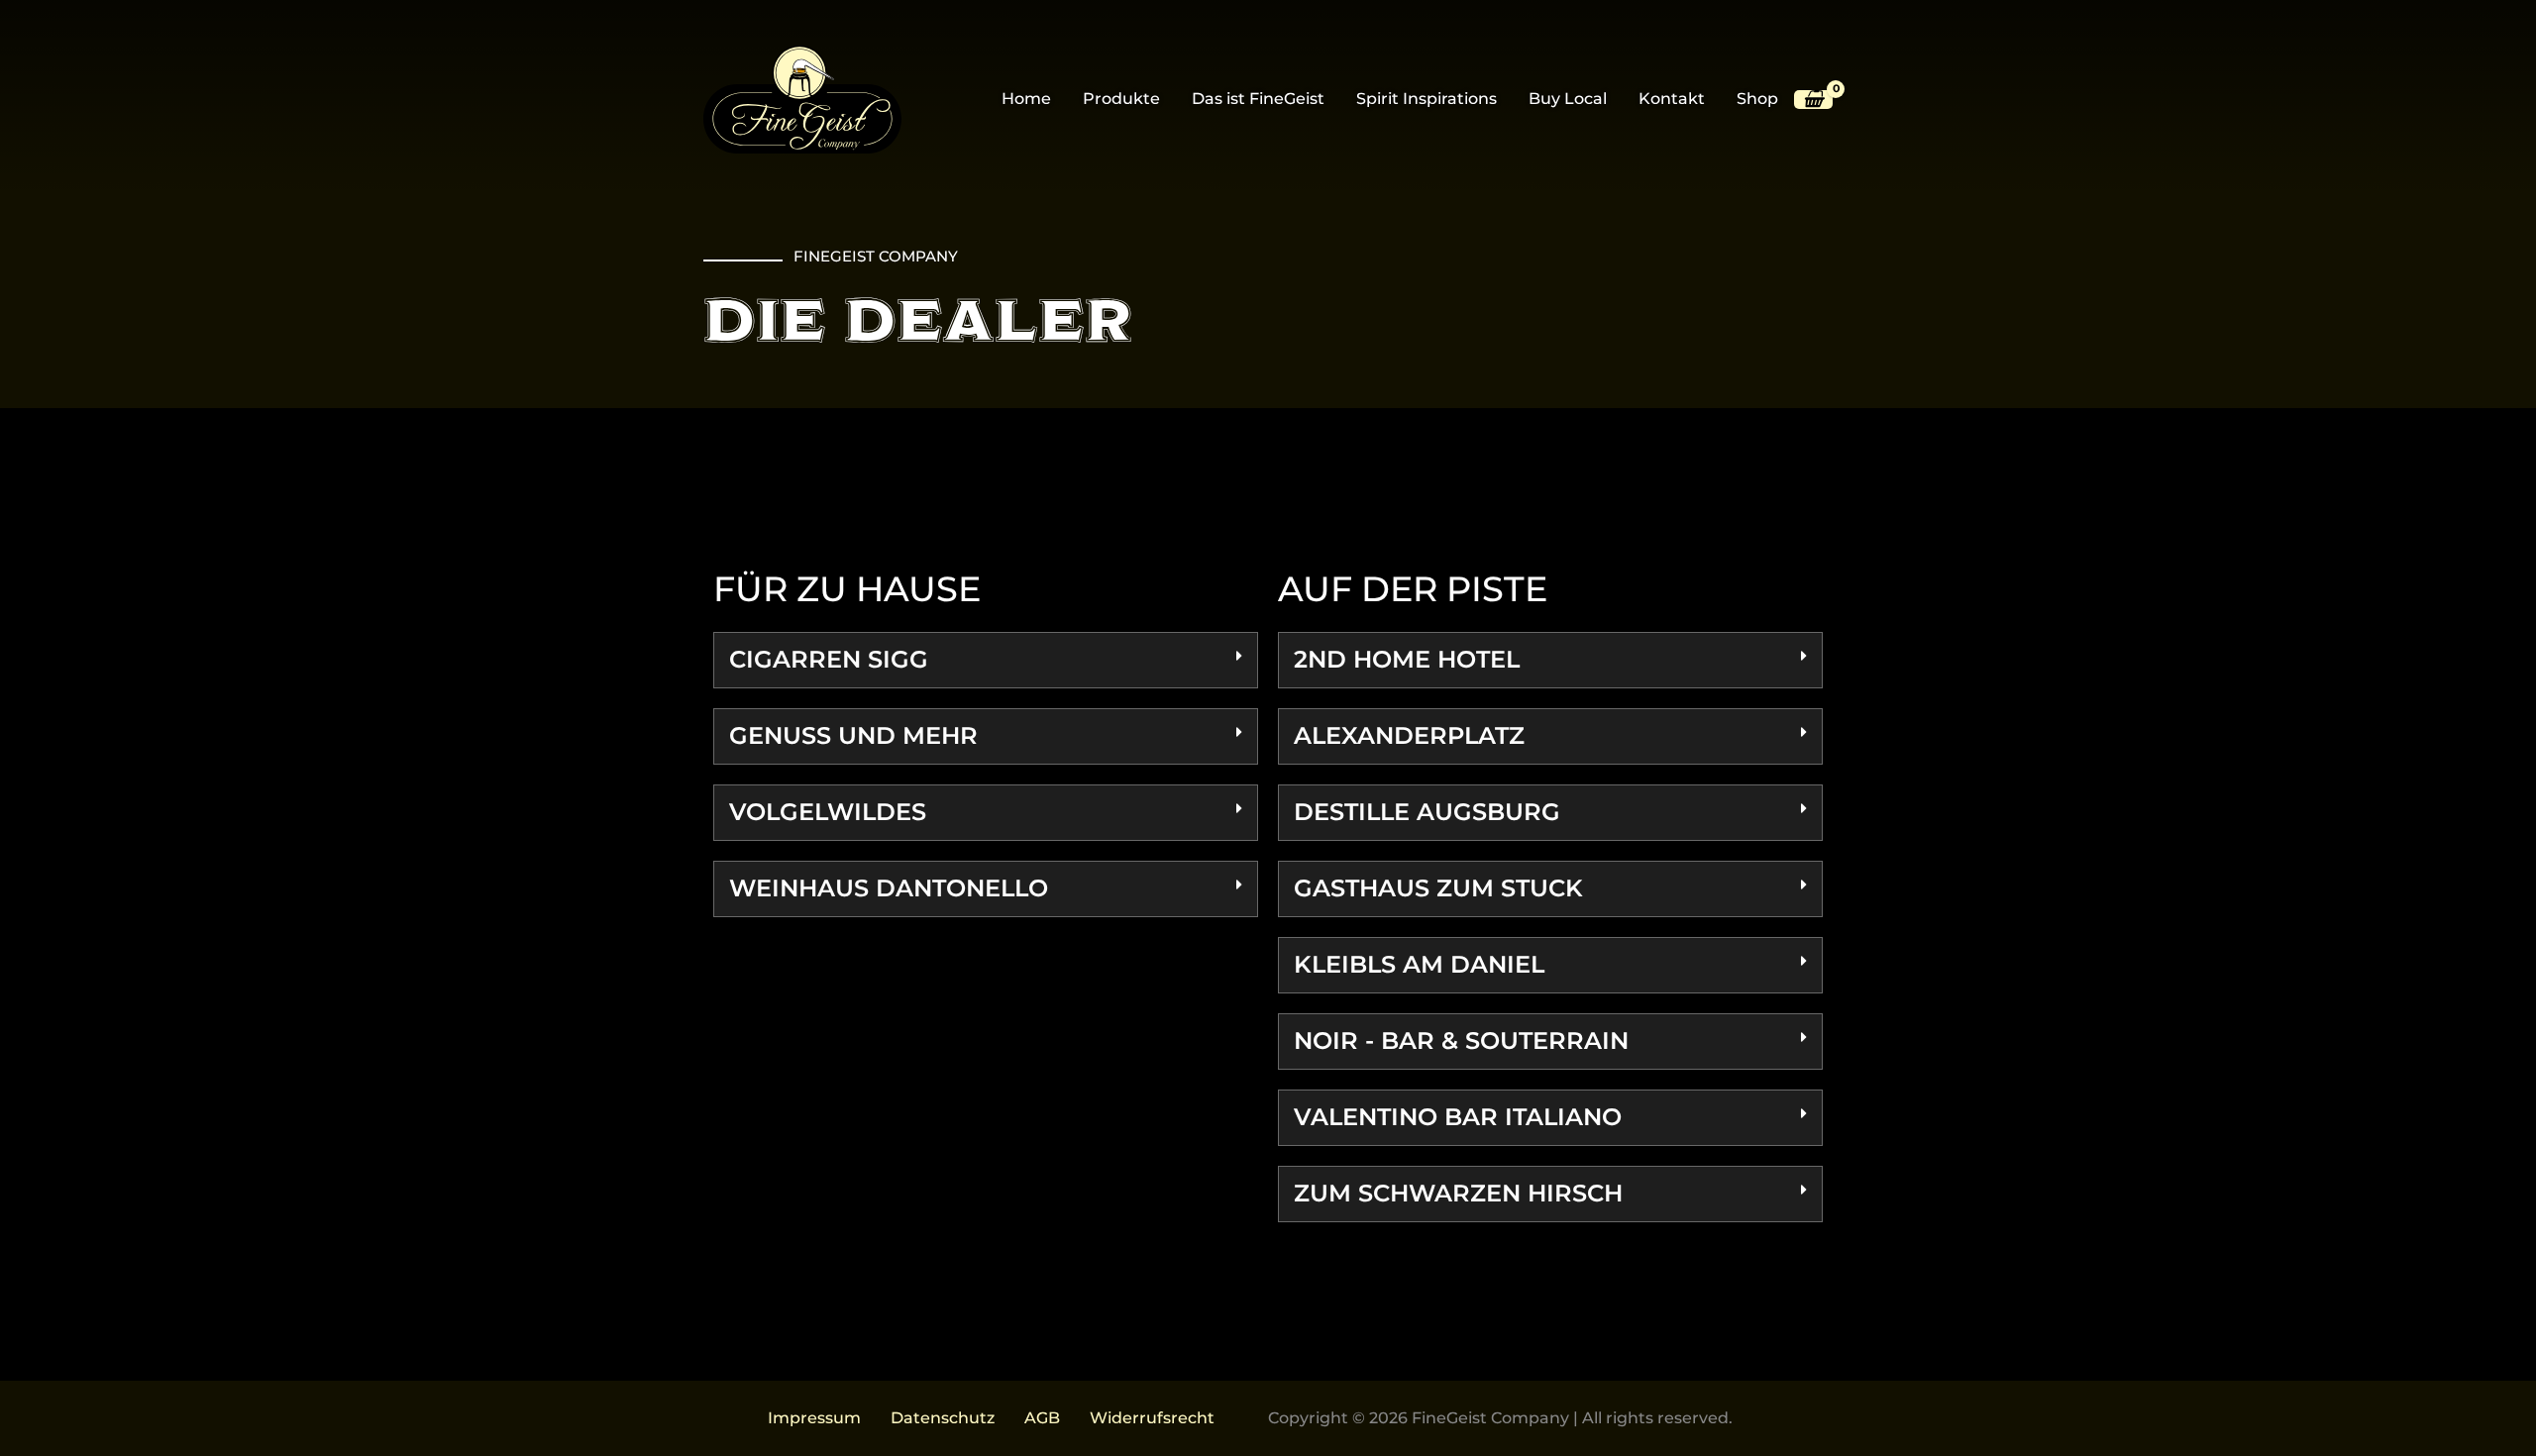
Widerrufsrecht (1152, 1418)
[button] (986, 660)
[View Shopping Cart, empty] (1813, 100)
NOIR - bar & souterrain (1461, 1040)
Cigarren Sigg (829, 659)
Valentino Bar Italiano (1458, 1117)
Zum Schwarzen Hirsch (1458, 1193)
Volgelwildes (828, 812)
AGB (1042, 1418)
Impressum (814, 1418)
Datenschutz (943, 1418)
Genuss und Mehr (853, 735)
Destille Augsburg (1427, 812)
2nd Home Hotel (1407, 659)
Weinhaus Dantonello (889, 888)
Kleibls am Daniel (1419, 964)
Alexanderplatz (1409, 735)
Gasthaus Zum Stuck (1438, 888)
